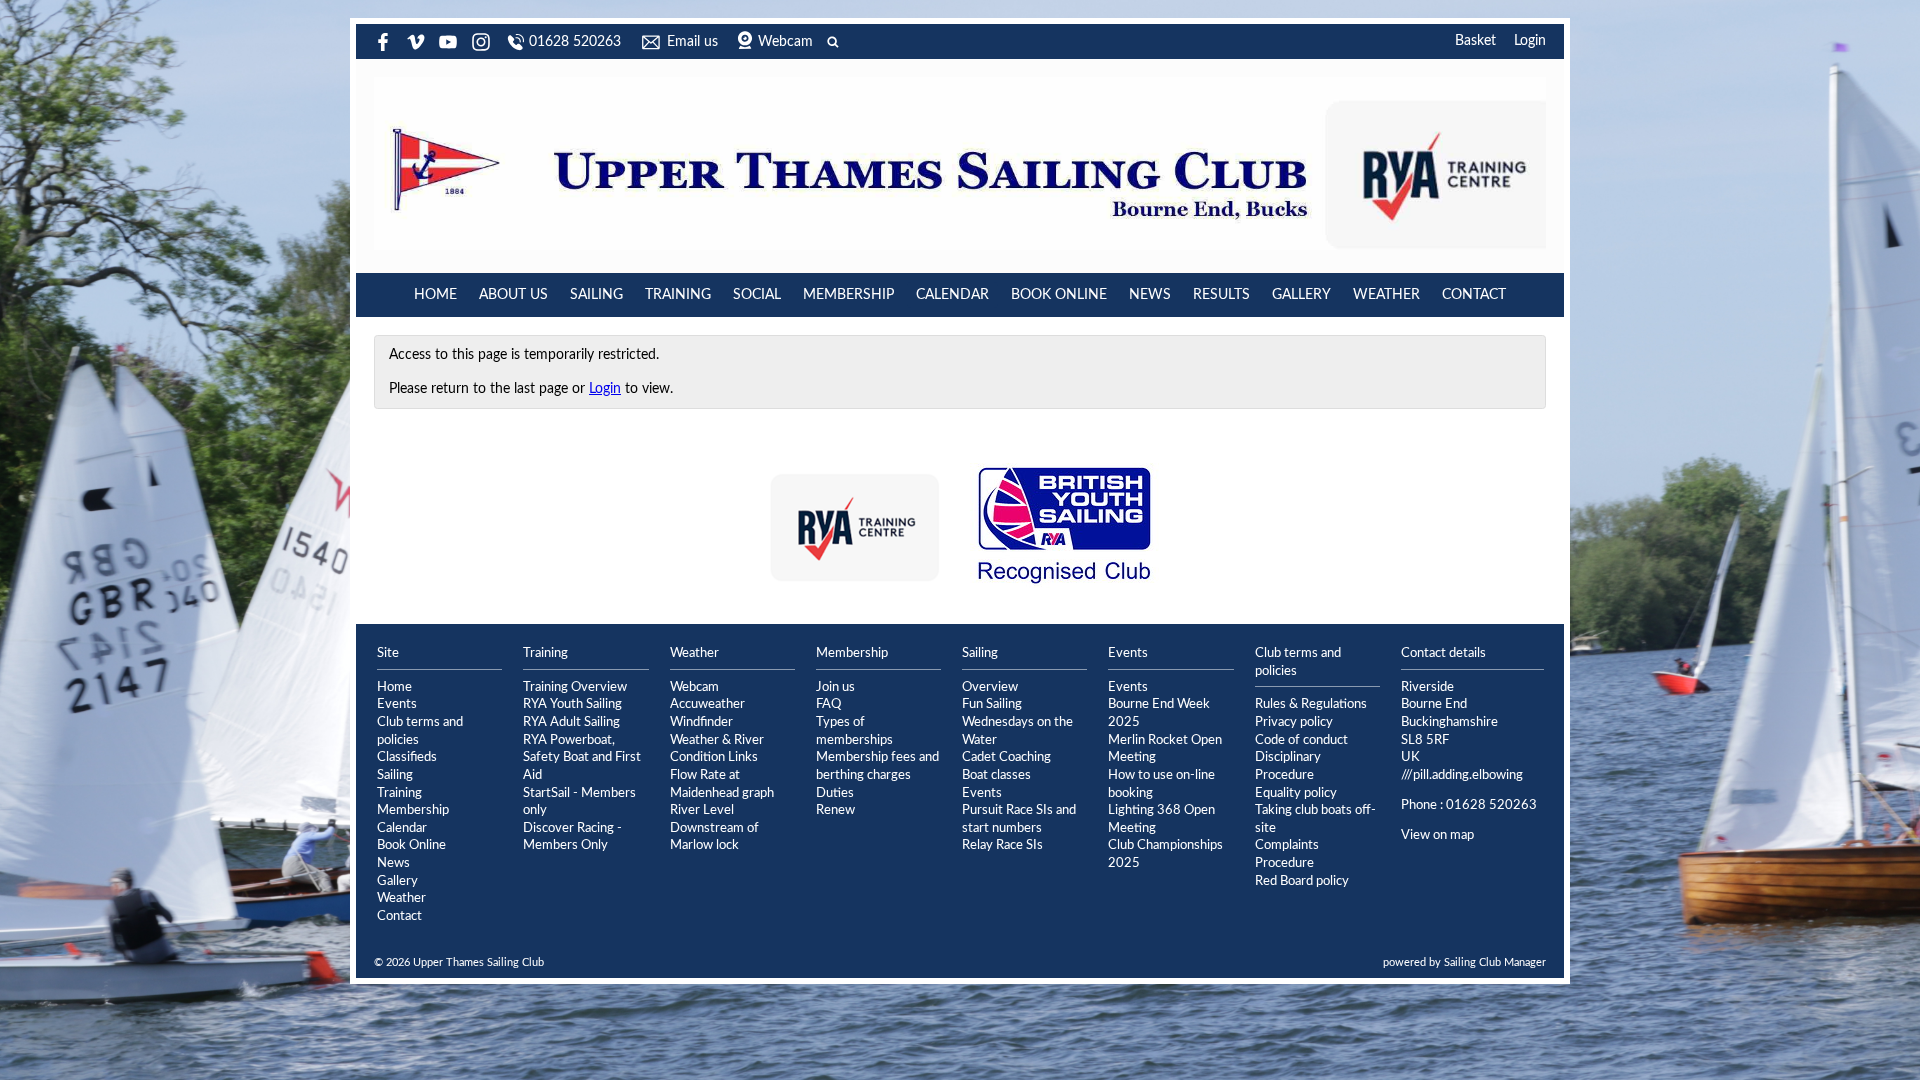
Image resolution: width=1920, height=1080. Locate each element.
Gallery (1301, 295)
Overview (990, 687)
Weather (1386, 295)
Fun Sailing (992, 704)
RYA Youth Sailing (572, 704)
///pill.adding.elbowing (1462, 775)
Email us (692, 42)
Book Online (1059, 295)
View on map (1437, 835)
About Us (513, 295)
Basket (1475, 41)
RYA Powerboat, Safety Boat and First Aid (582, 757)
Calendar (952, 295)
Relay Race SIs (1002, 845)
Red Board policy (1302, 881)
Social (757, 295)
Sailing (596, 295)
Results (1221, 295)
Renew (835, 810)
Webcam (785, 42)
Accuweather (707, 704)
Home (435, 295)
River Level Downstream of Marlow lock (714, 827)
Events (397, 704)
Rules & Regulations (1311, 704)
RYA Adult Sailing (571, 722)
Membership (848, 295)
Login (1530, 41)
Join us (835, 687)
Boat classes (996, 775)
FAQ (828, 704)
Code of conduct (1301, 740)
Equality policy (1296, 793)
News (1150, 295)
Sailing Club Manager (1495, 962)
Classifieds (407, 757)
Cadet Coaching (1006, 757)
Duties (835, 793)
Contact (1474, 295)
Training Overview (575, 687)
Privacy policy (1294, 722)
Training (678, 295)
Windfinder (701, 722)
